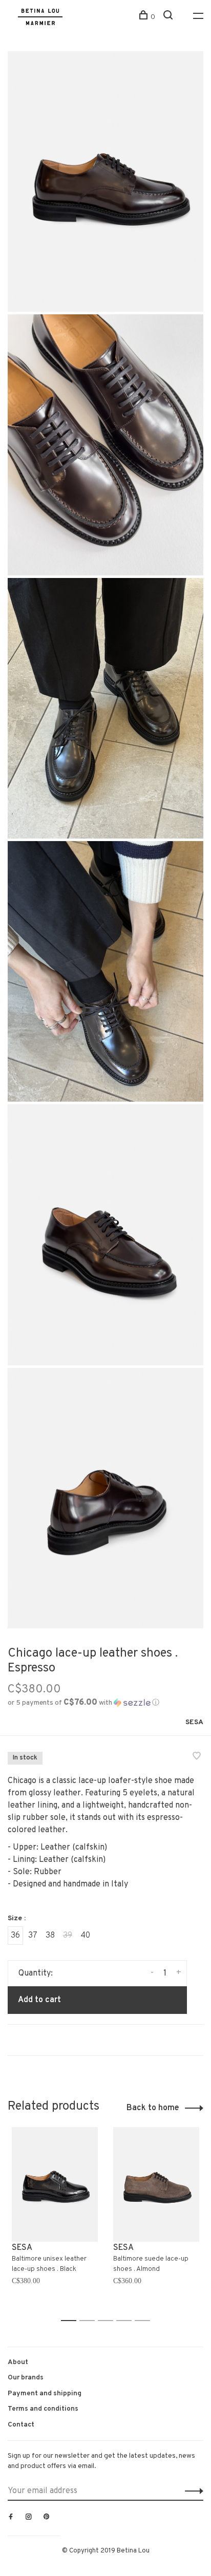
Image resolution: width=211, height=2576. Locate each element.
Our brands (26, 2378)
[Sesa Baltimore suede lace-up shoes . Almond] (156, 2184)
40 (85, 1936)
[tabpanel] (55, 2219)
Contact (21, 2425)
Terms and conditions (43, 2409)
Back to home (153, 2108)
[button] (83, 1703)
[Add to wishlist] (197, 1757)
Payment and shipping (45, 2393)
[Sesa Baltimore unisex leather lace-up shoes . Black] (55, 2184)
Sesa (194, 1722)
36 (15, 1936)
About (18, 2362)
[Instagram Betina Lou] (29, 2518)
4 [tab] (127, 2321)
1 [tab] (71, 2321)
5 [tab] (145, 2321)
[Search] (169, 17)
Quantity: (36, 1973)
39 (68, 1936)
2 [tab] (90, 2321)
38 (50, 1936)
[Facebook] (11, 2518)
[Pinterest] (47, 2518)
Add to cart (39, 2000)
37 (33, 1936)
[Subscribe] (191, 2491)
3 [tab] (108, 2321)
